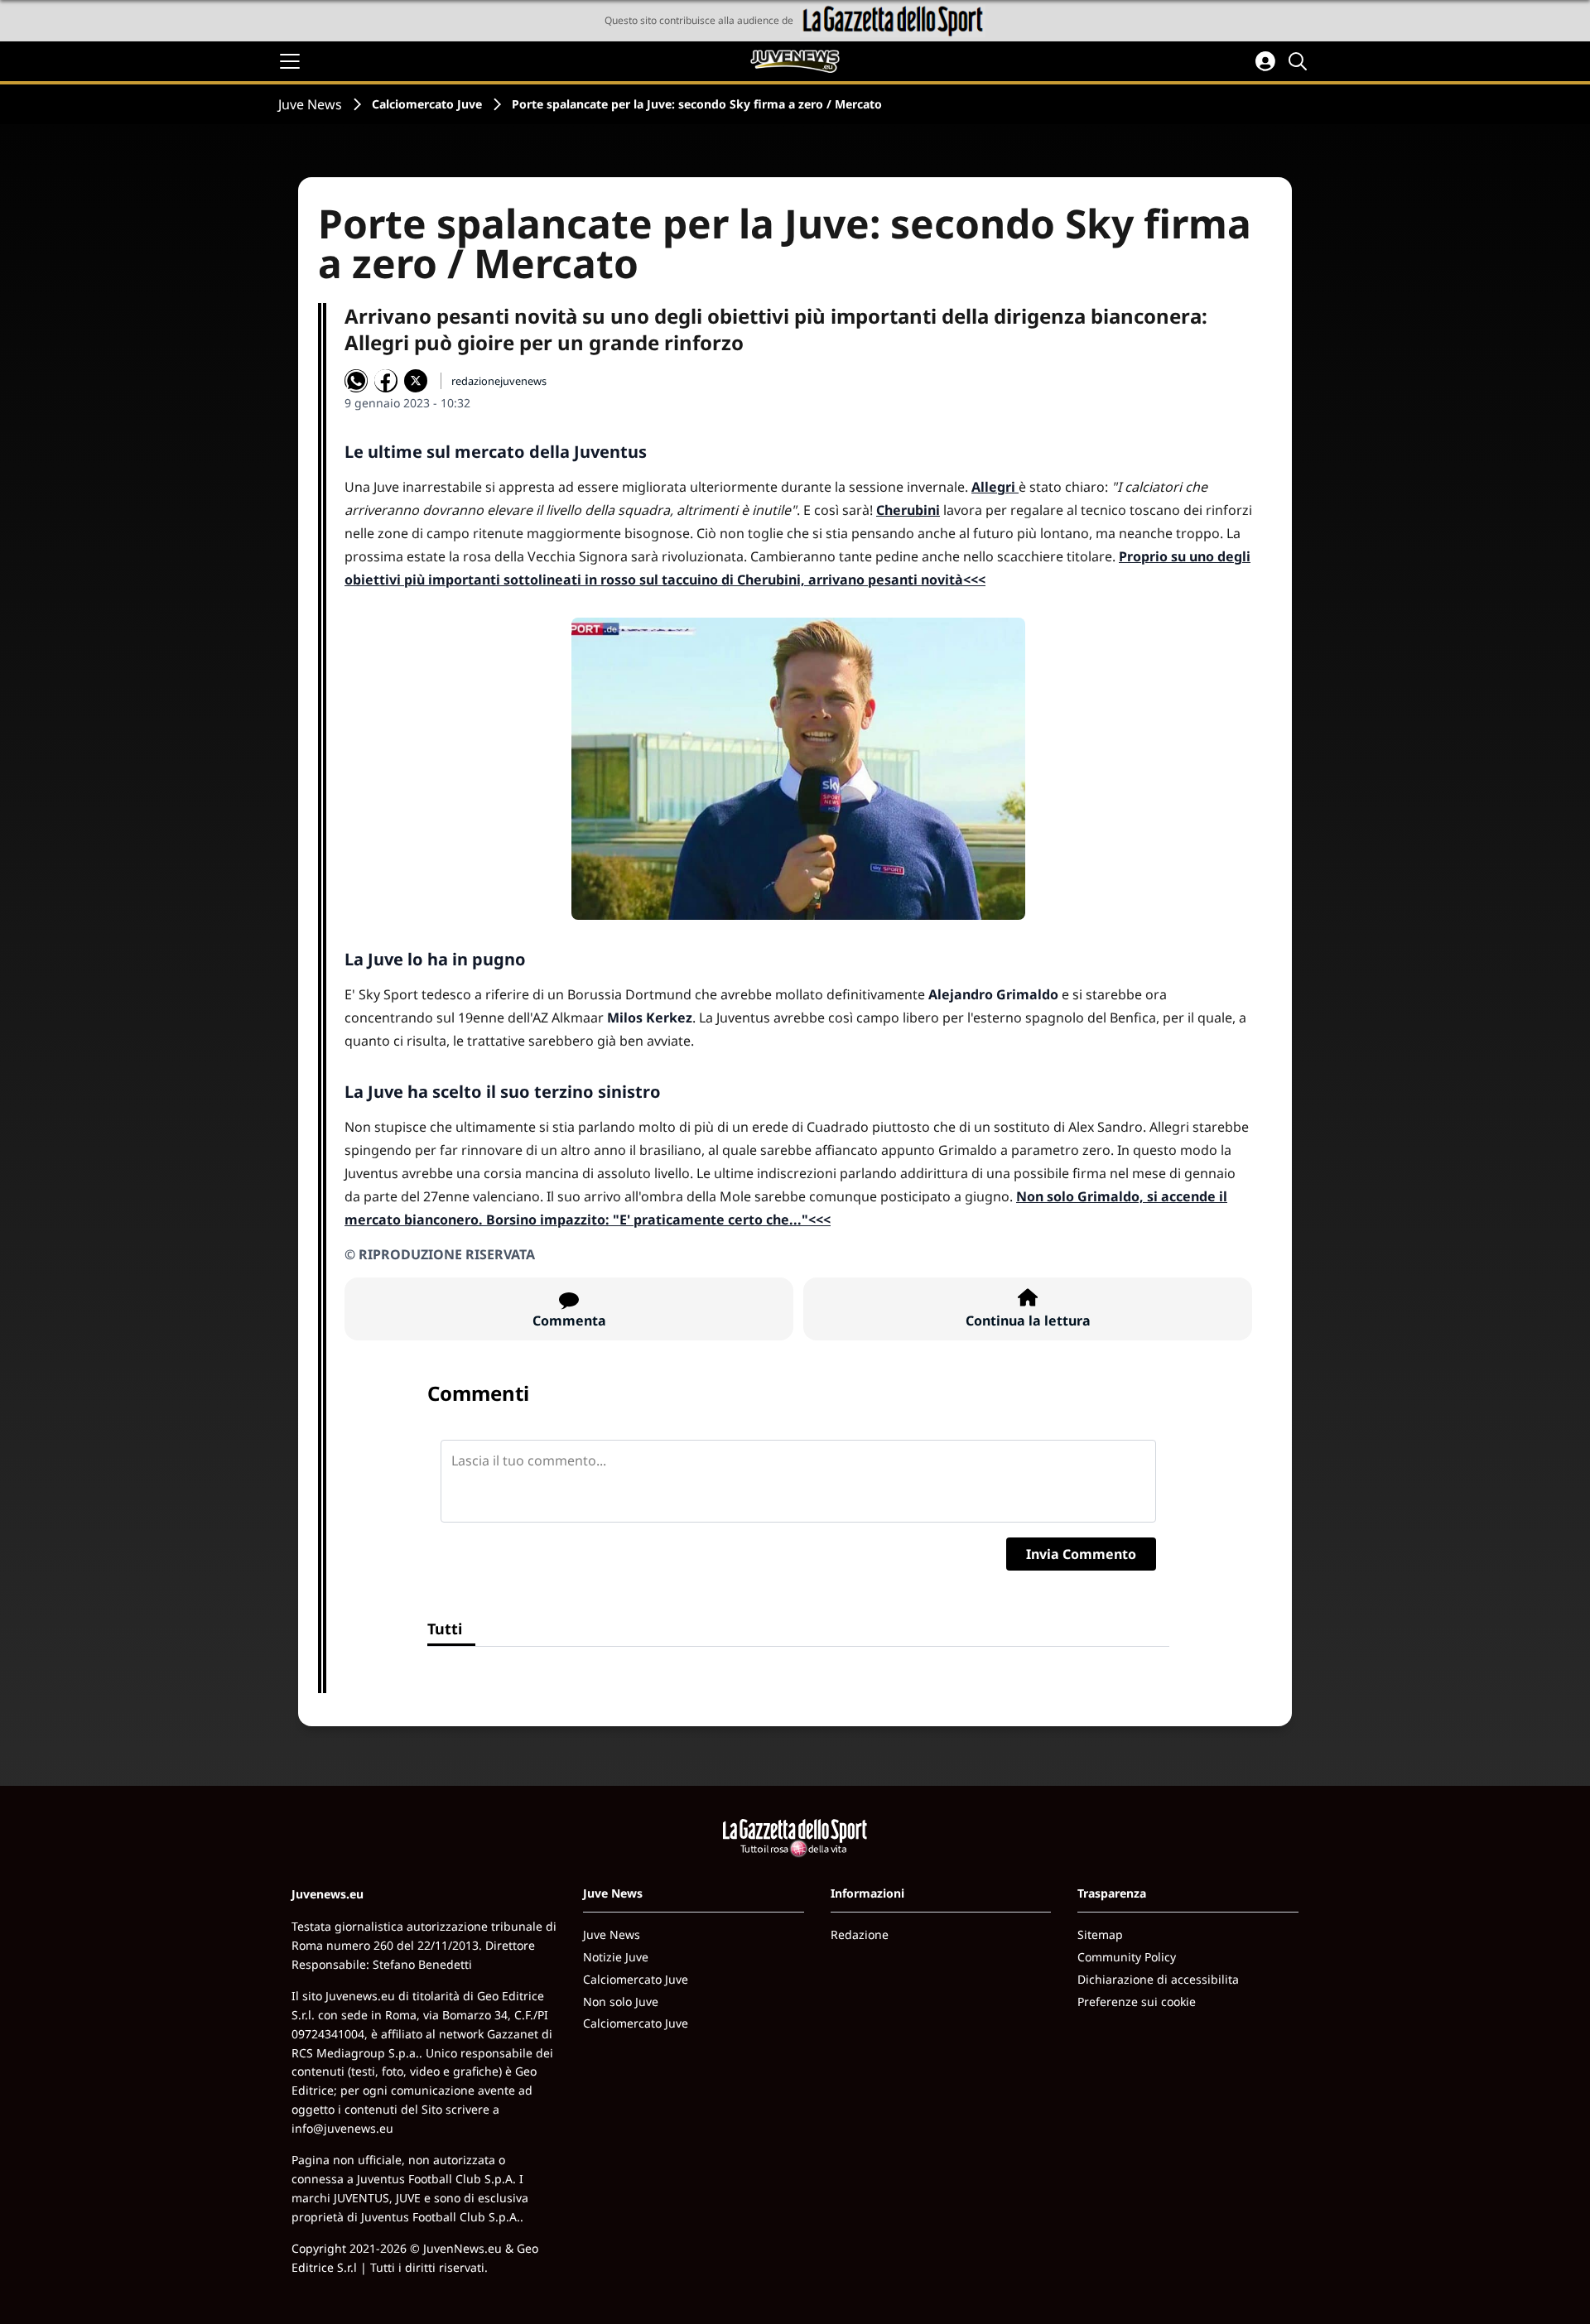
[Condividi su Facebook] (386, 381)
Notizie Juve (616, 1957)
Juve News (310, 104)
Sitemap (1100, 1934)
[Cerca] (1300, 61)
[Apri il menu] (290, 61)
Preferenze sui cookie (1137, 2002)
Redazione (860, 1934)
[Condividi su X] (416, 381)
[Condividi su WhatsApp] (356, 381)
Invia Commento (1081, 1554)
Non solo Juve (621, 2002)
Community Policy (1127, 1957)
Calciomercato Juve (427, 104)
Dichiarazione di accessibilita (1158, 1979)
